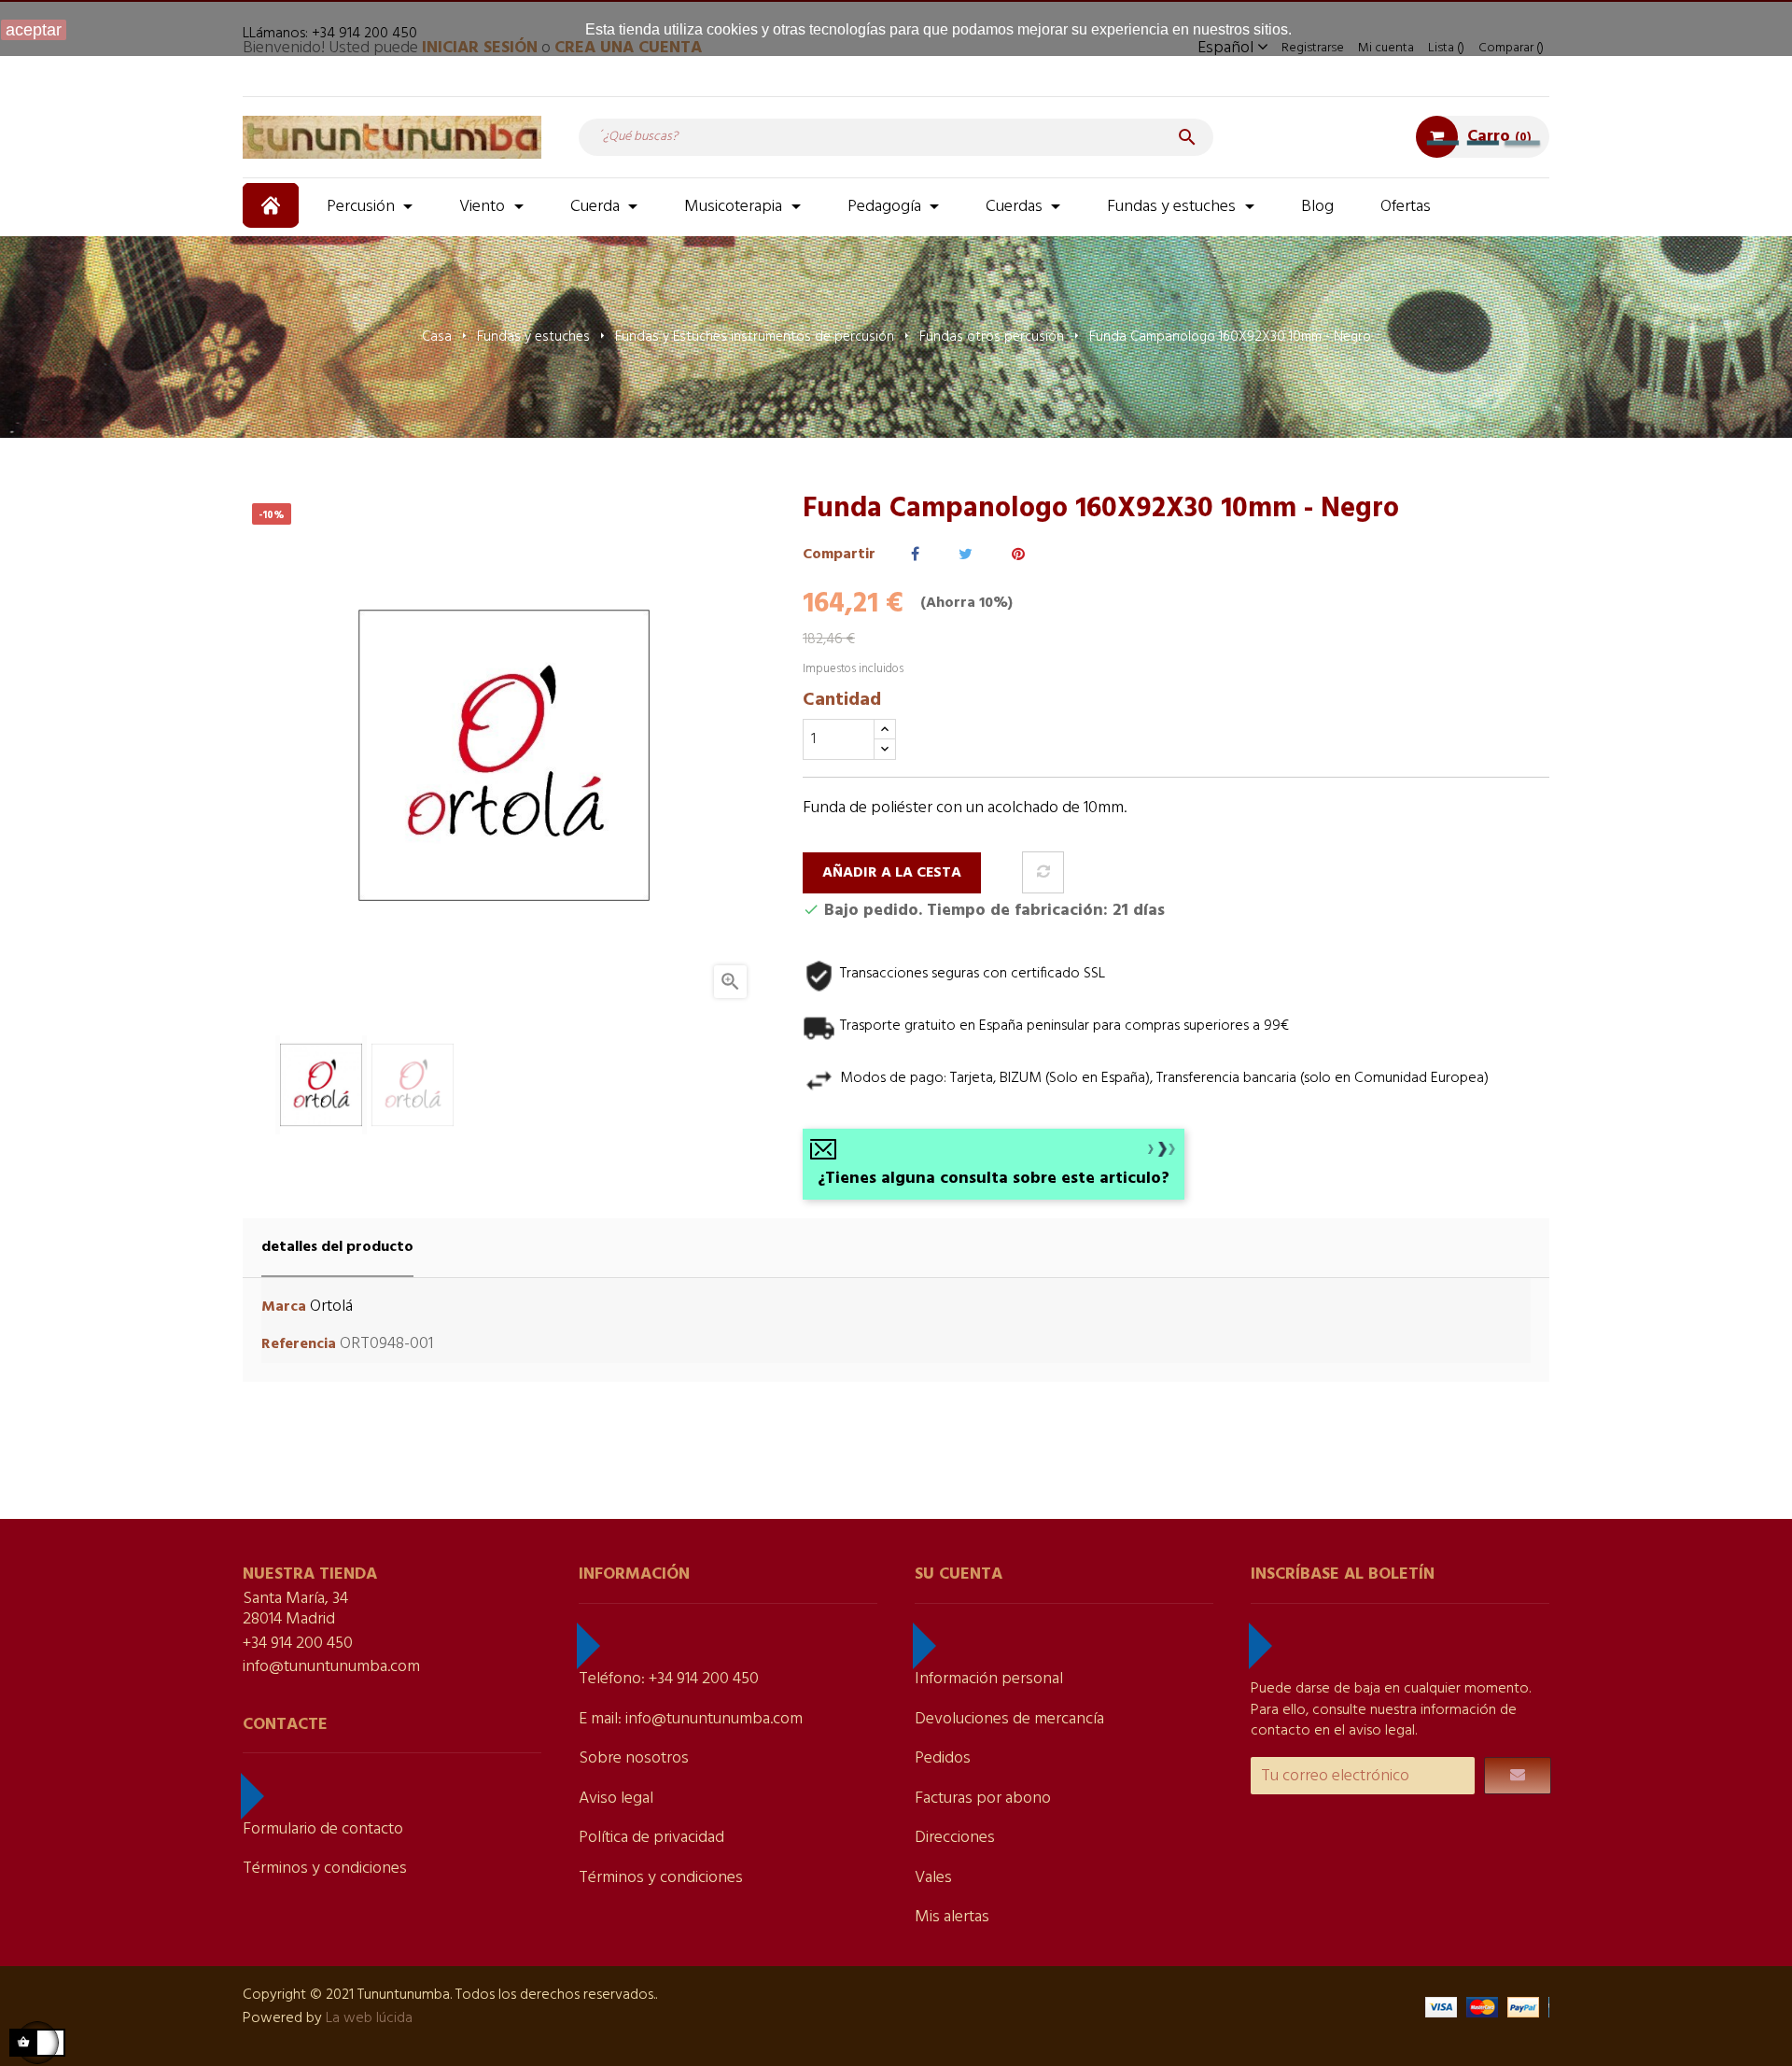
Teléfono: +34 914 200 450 (669, 1679)
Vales (933, 1878)
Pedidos (943, 1758)
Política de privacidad (651, 1838)
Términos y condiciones (325, 1869)
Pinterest (1018, 555)
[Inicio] (273, 205)
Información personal (989, 1679)
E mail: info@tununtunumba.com (691, 1719)
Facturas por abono (983, 1799)
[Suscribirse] (1518, 1776)
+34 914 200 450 (298, 1644)
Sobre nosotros (634, 1758)
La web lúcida (369, 2018)
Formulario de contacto (323, 1829)
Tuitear (966, 555)
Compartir (915, 555)
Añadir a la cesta (892, 873)
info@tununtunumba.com (331, 1667)
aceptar (34, 30)
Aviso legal (616, 1799)
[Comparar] (1043, 872)
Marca (284, 1307)
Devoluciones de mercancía (1009, 1719)
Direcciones (955, 1838)
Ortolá (331, 1307)
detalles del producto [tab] (337, 1247)
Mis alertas (952, 1917)
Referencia (299, 1345)
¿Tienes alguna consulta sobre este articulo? (994, 1179)
